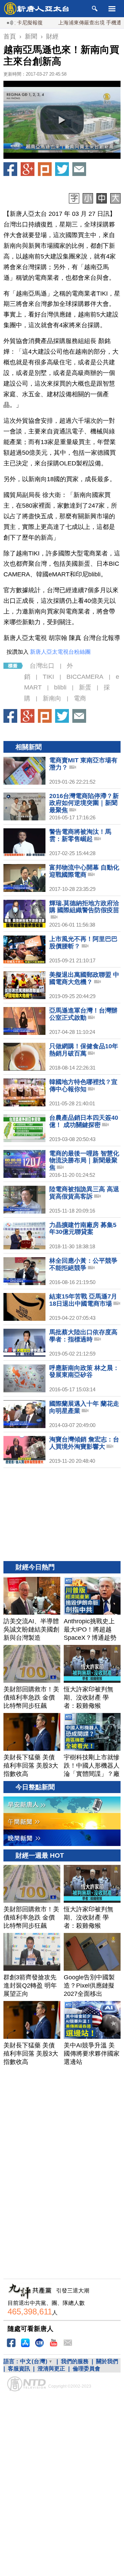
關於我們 (107, 2361)
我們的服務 (75, 2361)
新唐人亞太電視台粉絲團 (60, 652)
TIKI (48, 677)
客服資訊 (19, 2369)
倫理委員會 (86, 2369)
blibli (60, 687)
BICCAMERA (85, 677)
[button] (62, 120)
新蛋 (85, 687)
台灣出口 (42, 666)
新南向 (52, 698)
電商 (80, 698)
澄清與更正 (51, 2369)
